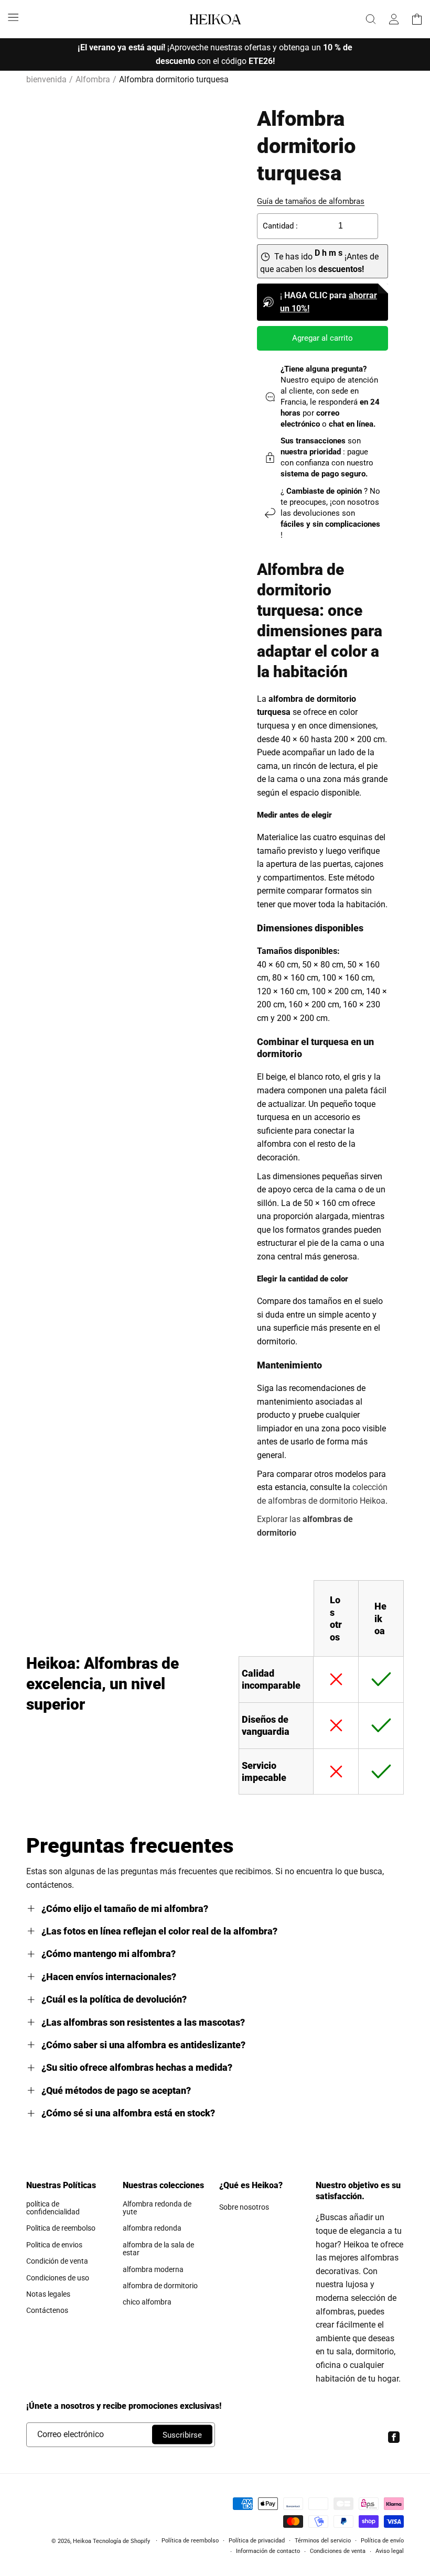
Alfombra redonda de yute (157, 2208)
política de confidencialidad (53, 2208)
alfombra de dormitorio (160, 2286)
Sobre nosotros (244, 2207)
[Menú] (13, 17)
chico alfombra (147, 2302)
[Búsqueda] (371, 19)
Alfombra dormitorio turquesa (174, 79)
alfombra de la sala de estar (158, 2249)
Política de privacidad (257, 2541)
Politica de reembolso (61, 2228)
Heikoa (82, 2541)
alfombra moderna (153, 2269)
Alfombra (93, 79)
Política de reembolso (190, 2541)
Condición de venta (57, 2261)
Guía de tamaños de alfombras (311, 201)
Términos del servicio (323, 2541)
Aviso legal (390, 2551)
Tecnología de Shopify (121, 2541)
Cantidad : (280, 226)
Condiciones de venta (338, 2551)
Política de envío (382, 2541)
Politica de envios (54, 2245)
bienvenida (46, 79)
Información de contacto (268, 2551)
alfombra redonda (152, 2228)
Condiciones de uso (58, 2278)
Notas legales (48, 2294)
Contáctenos (47, 2310)
